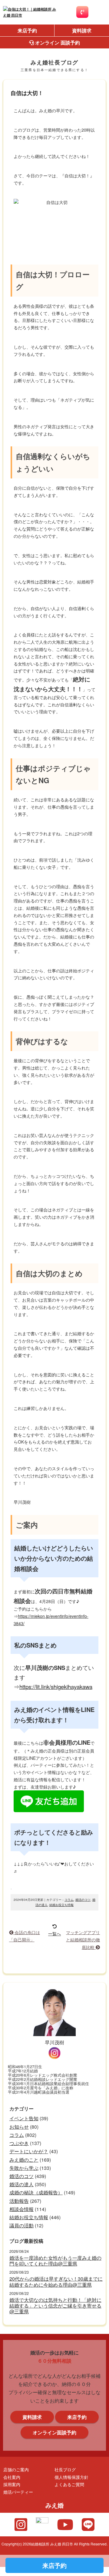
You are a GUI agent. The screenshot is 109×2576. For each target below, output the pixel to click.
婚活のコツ (83, 1900)
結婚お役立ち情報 (61, 1905)
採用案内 (12, 2484)
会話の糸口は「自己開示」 (25, 1936)
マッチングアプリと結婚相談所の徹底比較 (83, 1940)
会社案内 (12, 2477)
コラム (69, 1900)
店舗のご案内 (16, 2469)
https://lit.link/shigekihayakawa (56, 1687)
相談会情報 (21, 2209)
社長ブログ (65, 2469)
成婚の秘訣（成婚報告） (36, 2192)
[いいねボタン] (11, 1889)
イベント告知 (24, 2118)
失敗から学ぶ (24, 2168)
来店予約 (27, 30)
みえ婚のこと (24, 2160)
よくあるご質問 (69, 2484)
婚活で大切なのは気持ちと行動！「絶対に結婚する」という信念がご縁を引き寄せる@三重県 (55, 2306)
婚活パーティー (18, 2492)
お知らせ (19, 2127)
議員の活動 (21, 2225)
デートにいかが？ (29, 2151)
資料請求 (82, 30)
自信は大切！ (27, 93)
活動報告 (19, 2201)
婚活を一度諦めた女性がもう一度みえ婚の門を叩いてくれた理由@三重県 (55, 2261)
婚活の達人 (21, 2184)
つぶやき (19, 2143)
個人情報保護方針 (71, 2477)
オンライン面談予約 (54, 2432)
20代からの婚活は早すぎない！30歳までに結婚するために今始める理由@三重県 (56, 2282)
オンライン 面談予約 (57, 43)
